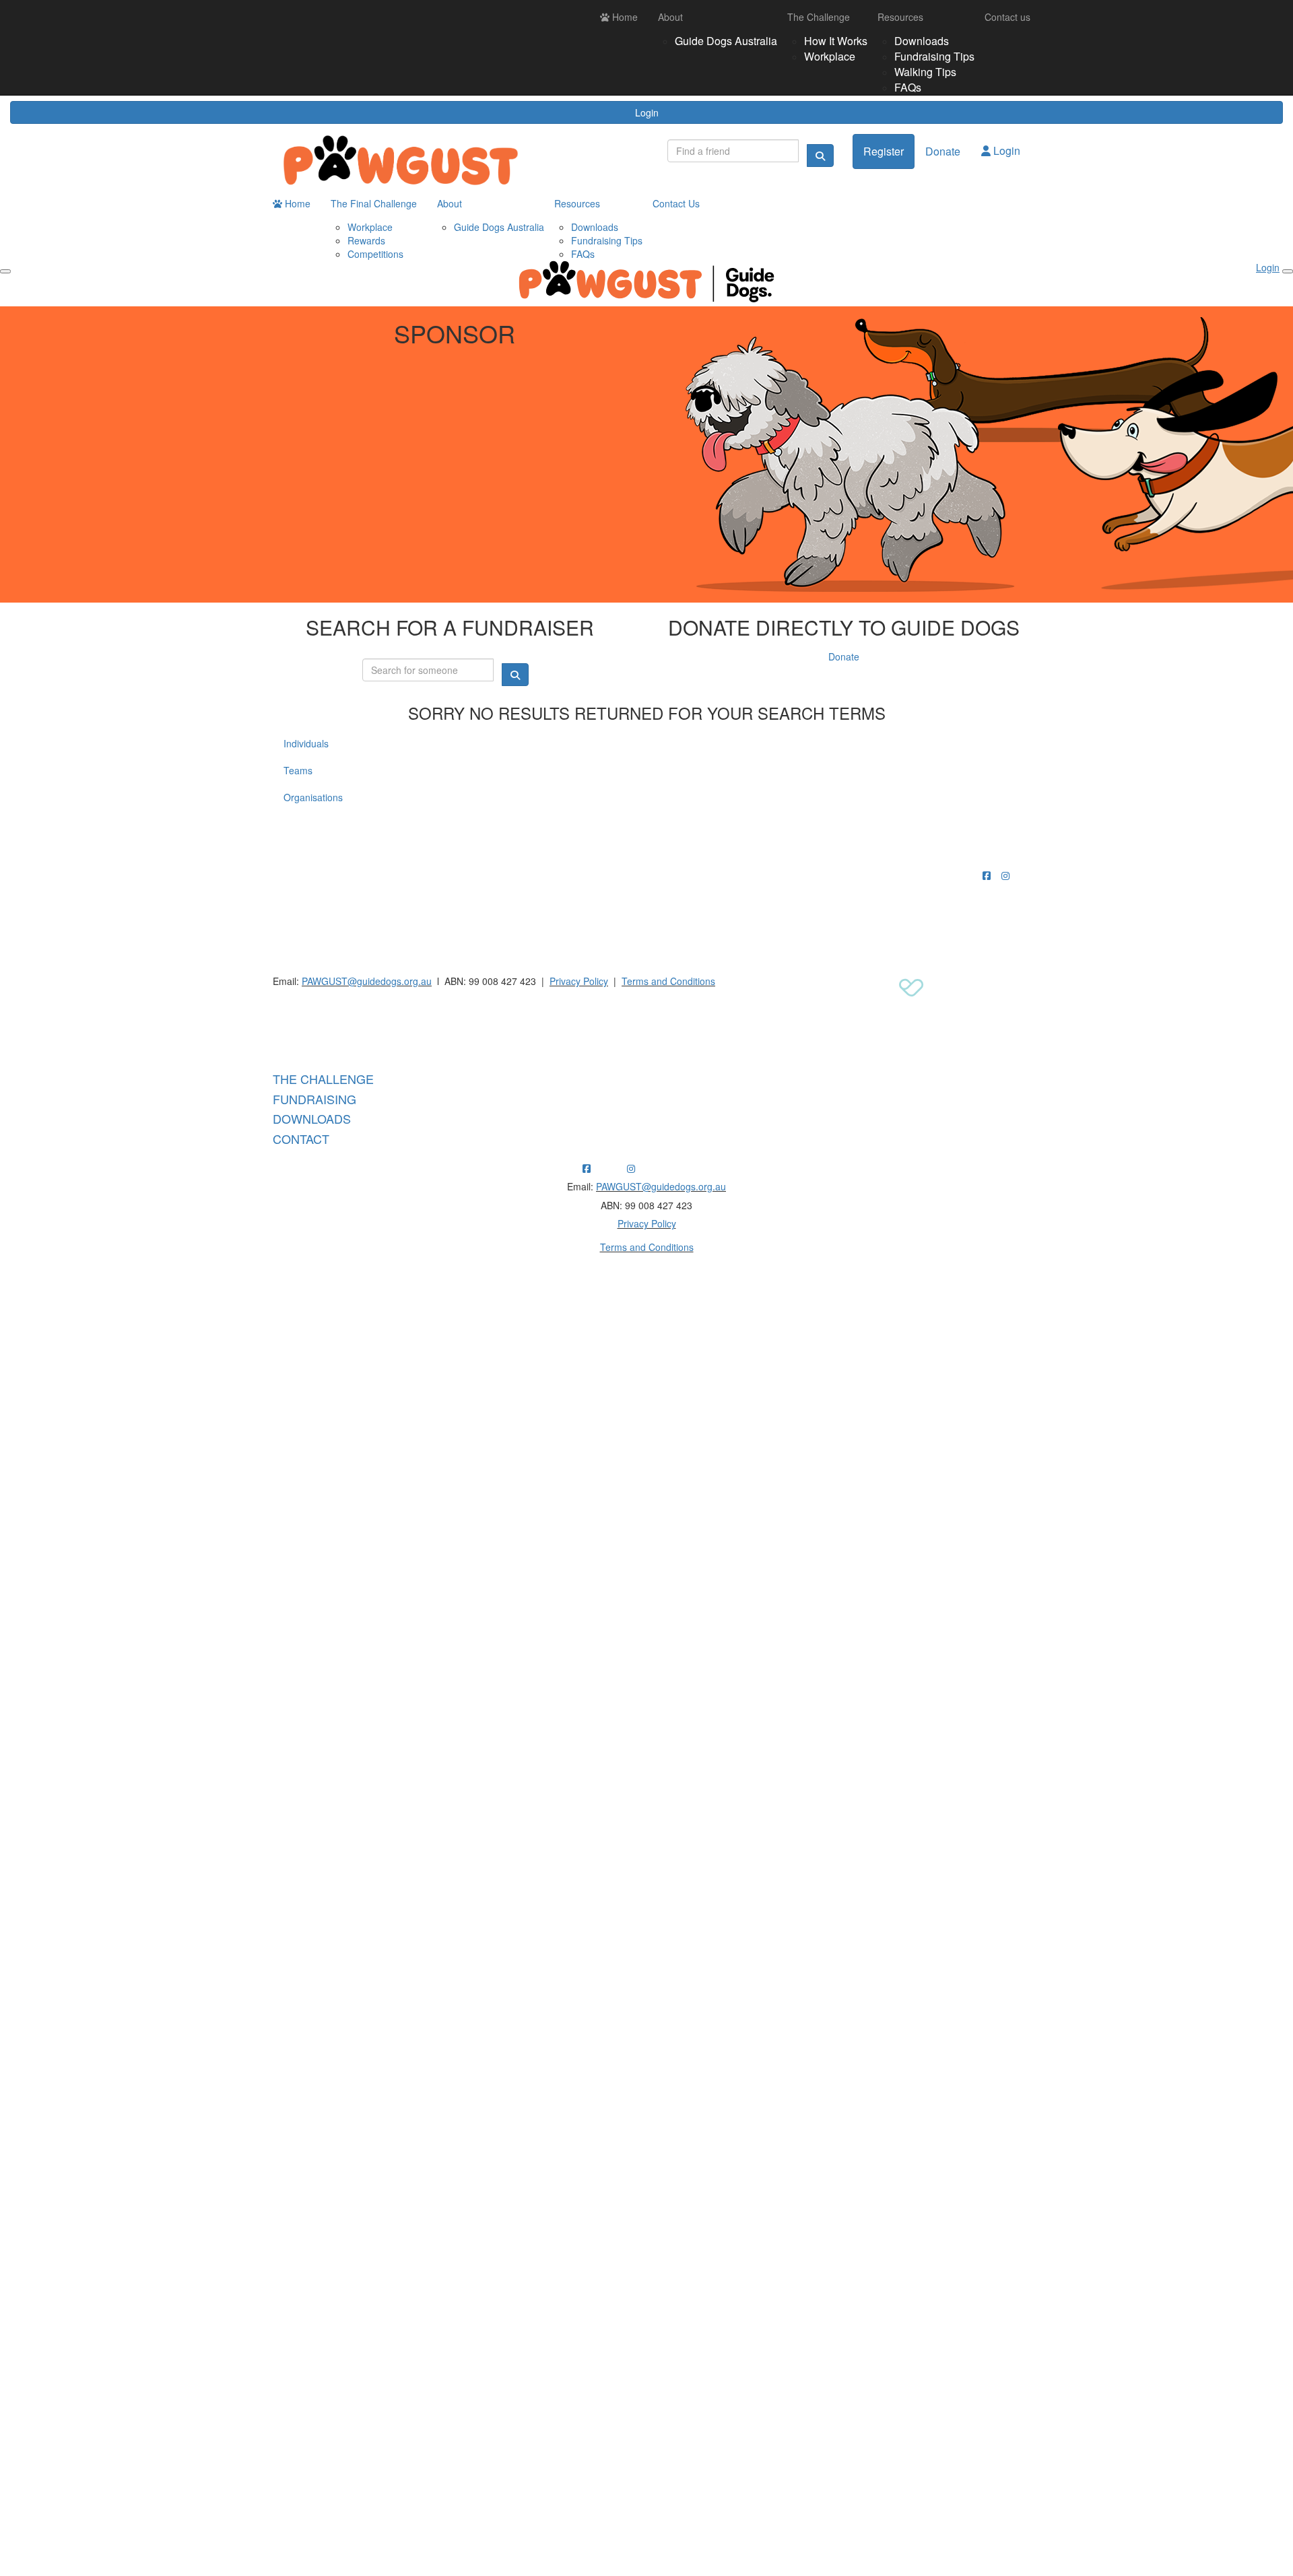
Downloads (922, 41)
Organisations (313, 797)
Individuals (306, 743)
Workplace (830, 56)
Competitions (375, 254)
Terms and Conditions (668, 981)
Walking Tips (925, 72)
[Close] (1288, 271)
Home (624, 17)
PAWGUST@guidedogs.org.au (367, 981)
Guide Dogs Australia (726, 41)
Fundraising (314, 1099)
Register (884, 151)
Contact (301, 1139)
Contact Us (676, 203)
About (670, 17)
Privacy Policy (579, 981)
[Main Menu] (5, 271)
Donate (943, 151)
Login (647, 112)
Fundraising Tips (934, 56)
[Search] (820, 156)
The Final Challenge (374, 203)
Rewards (366, 240)
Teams (298, 770)
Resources (900, 17)
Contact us (1007, 17)
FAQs (908, 87)
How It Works (836, 41)
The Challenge (819, 17)
